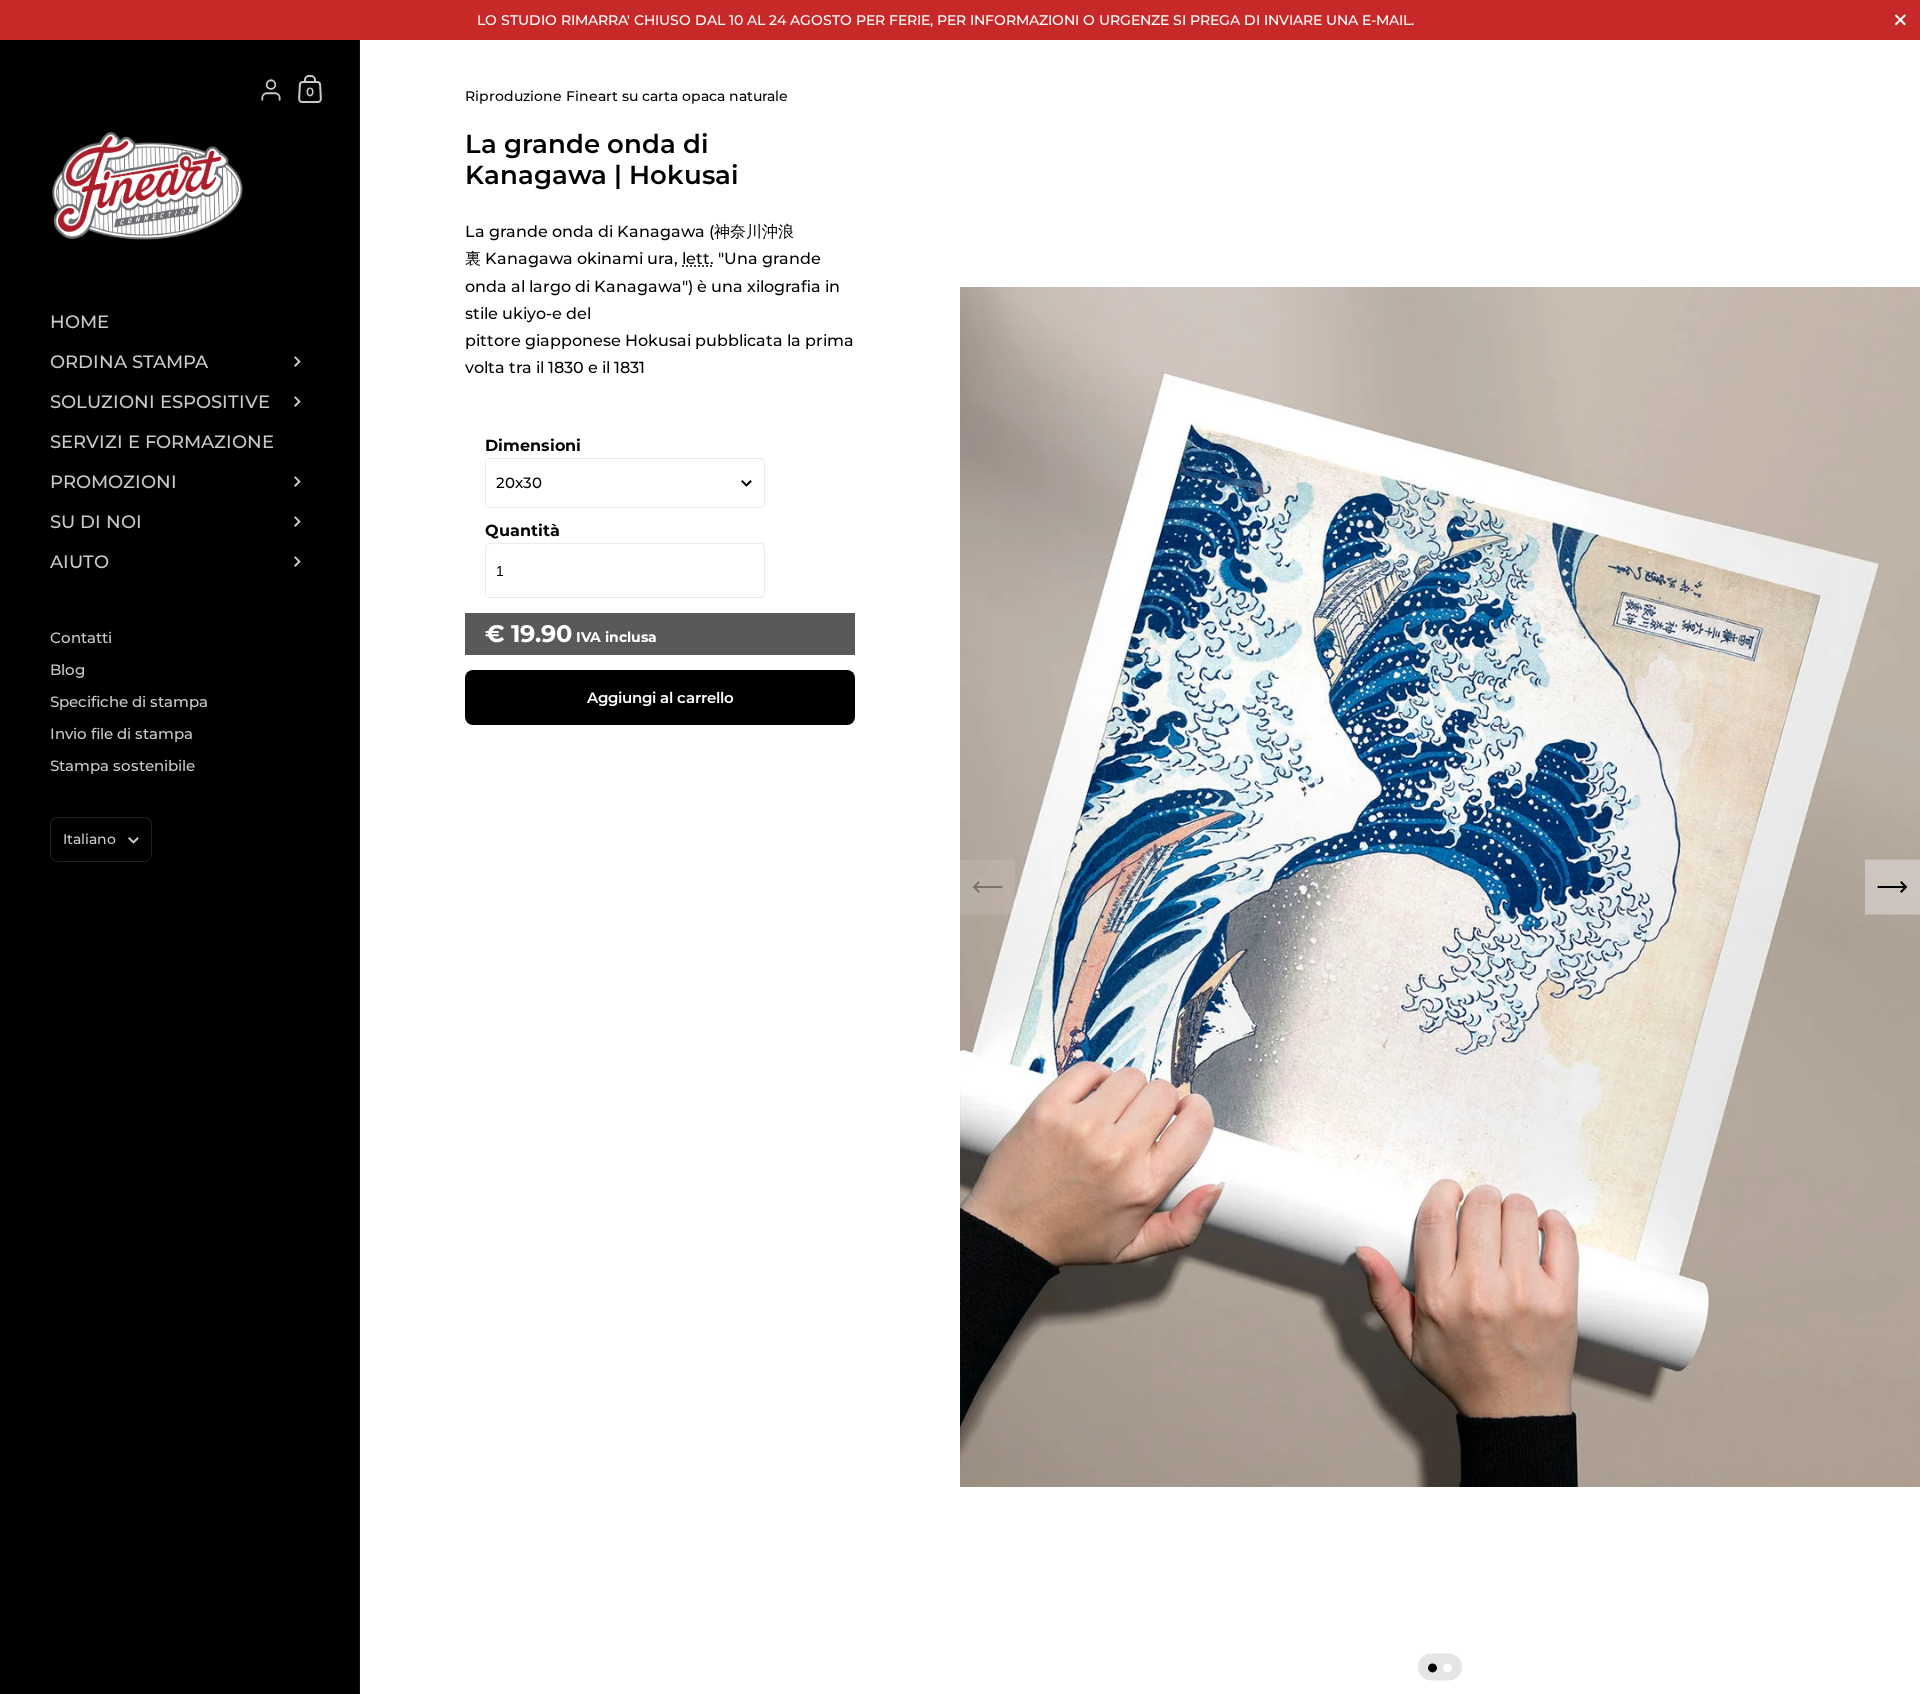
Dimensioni (533, 445)
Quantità (522, 530)
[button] (1432, 1667)
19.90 (541, 633)
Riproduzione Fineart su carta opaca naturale (626, 96)
